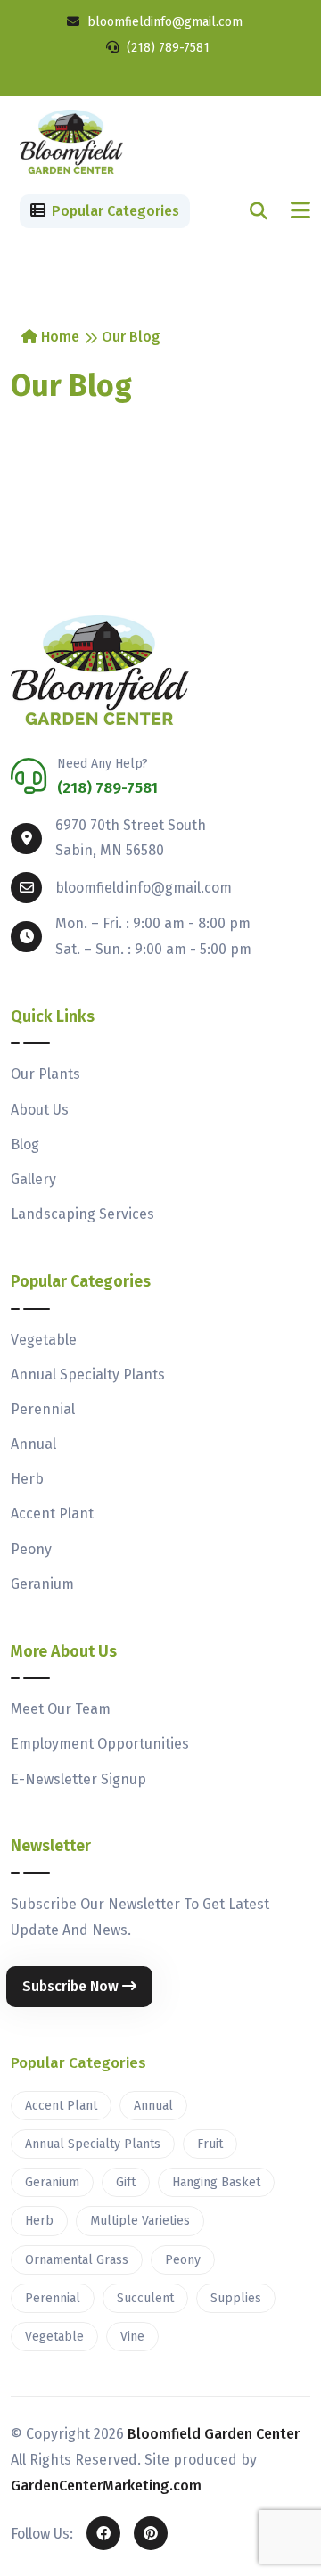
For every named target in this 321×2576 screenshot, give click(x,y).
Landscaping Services (82, 1214)
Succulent (145, 2298)
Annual (33, 1444)
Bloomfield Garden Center (214, 2434)
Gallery (33, 1179)
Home (58, 337)
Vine (132, 2337)
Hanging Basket (216, 2182)
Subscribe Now (72, 1986)
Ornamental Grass (77, 2260)
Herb (27, 1479)
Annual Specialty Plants (88, 1374)
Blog (25, 1144)
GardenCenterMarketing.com (106, 2485)
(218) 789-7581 (166, 48)
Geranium (42, 1584)
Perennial (43, 1409)
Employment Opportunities (100, 1744)
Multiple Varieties (140, 2221)
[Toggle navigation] (300, 211)
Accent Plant (52, 1514)
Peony (31, 1549)
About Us (40, 1110)
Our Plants (45, 1074)
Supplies (236, 2298)
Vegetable (44, 1340)
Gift (126, 2182)
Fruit (210, 2144)
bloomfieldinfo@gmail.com (163, 22)
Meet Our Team (61, 1709)
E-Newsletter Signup (78, 1779)
